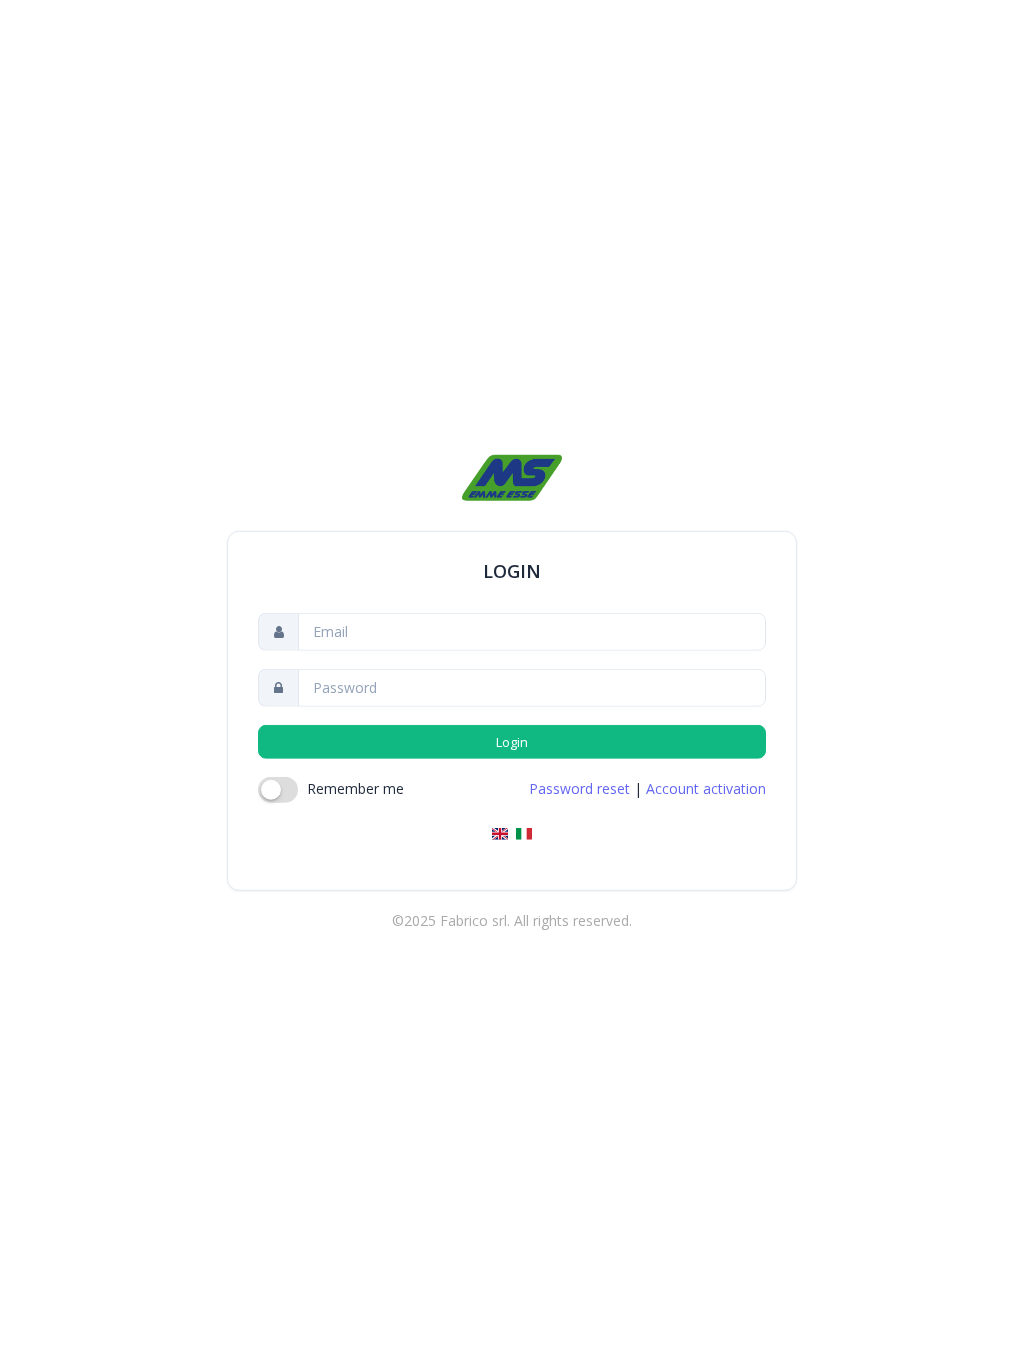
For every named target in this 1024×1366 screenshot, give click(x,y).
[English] (500, 834)
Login (512, 742)
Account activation (706, 788)
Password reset (579, 788)
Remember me (355, 788)
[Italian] (524, 834)
